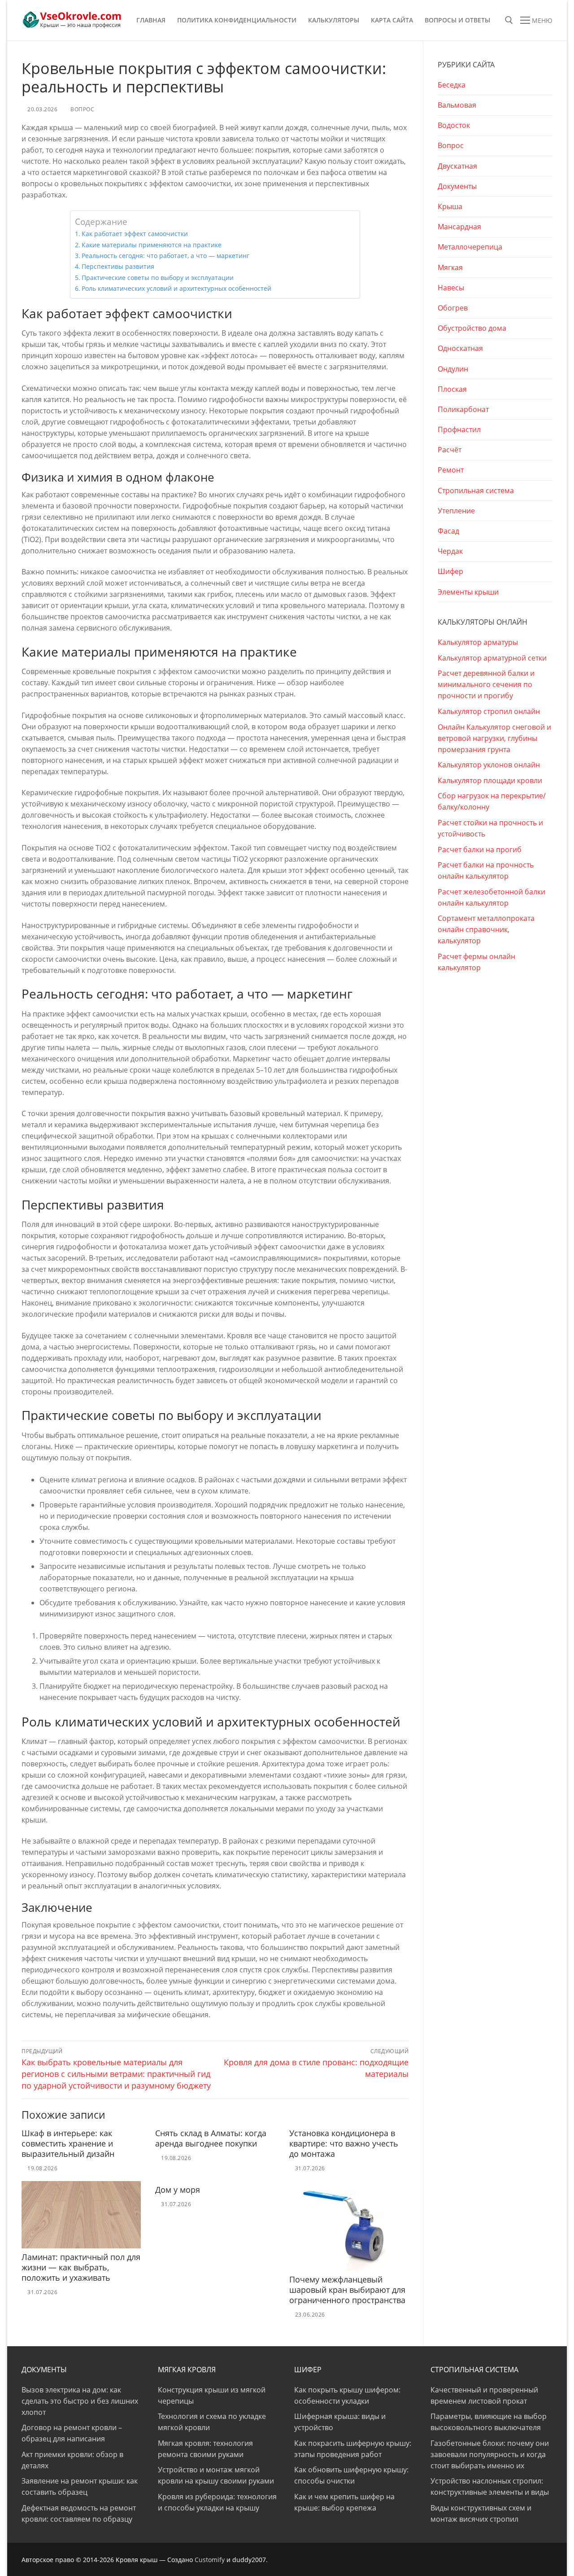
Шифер (450, 571)
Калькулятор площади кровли (490, 780)
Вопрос (82, 109)
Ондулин (453, 369)
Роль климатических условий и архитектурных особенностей (176, 288)
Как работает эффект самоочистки (135, 234)
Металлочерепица (470, 247)
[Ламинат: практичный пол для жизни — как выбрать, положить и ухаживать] (81, 2215)
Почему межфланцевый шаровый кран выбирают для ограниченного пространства (347, 2290)
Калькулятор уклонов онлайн (489, 765)
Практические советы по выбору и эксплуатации (158, 278)
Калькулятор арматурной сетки (492, 658)
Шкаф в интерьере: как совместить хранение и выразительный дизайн (68, 2143)
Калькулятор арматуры (478, 642)
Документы (457, 186)
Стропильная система (476, 491)
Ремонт (451, 470)
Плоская (452, 389)
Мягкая (450, 267)
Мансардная (459, 227)
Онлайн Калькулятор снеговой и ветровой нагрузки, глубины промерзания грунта (494, 738)
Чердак (450, 551)
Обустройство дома (472, 328)
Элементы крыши (468, 592)
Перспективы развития (118, 266)
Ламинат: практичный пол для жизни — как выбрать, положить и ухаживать (81, 2267)
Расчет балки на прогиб (480, 850)
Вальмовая (457, 105)
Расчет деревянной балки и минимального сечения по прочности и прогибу (486, 684)
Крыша (450, 206)
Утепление (456, 511)
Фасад (448, 531)
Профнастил (459, 429)
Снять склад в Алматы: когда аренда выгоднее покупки (211, 2138)
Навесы (451, 288)
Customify (210, 2560)
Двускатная (457, 166)
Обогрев (453, 308)
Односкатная (460, 348)
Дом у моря (178, 2190)
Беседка (452, 85)
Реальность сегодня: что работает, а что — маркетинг (165, 256)
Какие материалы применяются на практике (152, 245)
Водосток (454, 125)
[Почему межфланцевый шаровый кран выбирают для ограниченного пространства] (349, 2226)
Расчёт (450, 450)
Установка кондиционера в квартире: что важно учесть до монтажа (344, 2143)
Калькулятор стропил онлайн (489, 711)
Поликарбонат (463, 409)
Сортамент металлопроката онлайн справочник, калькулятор (486, 929)
